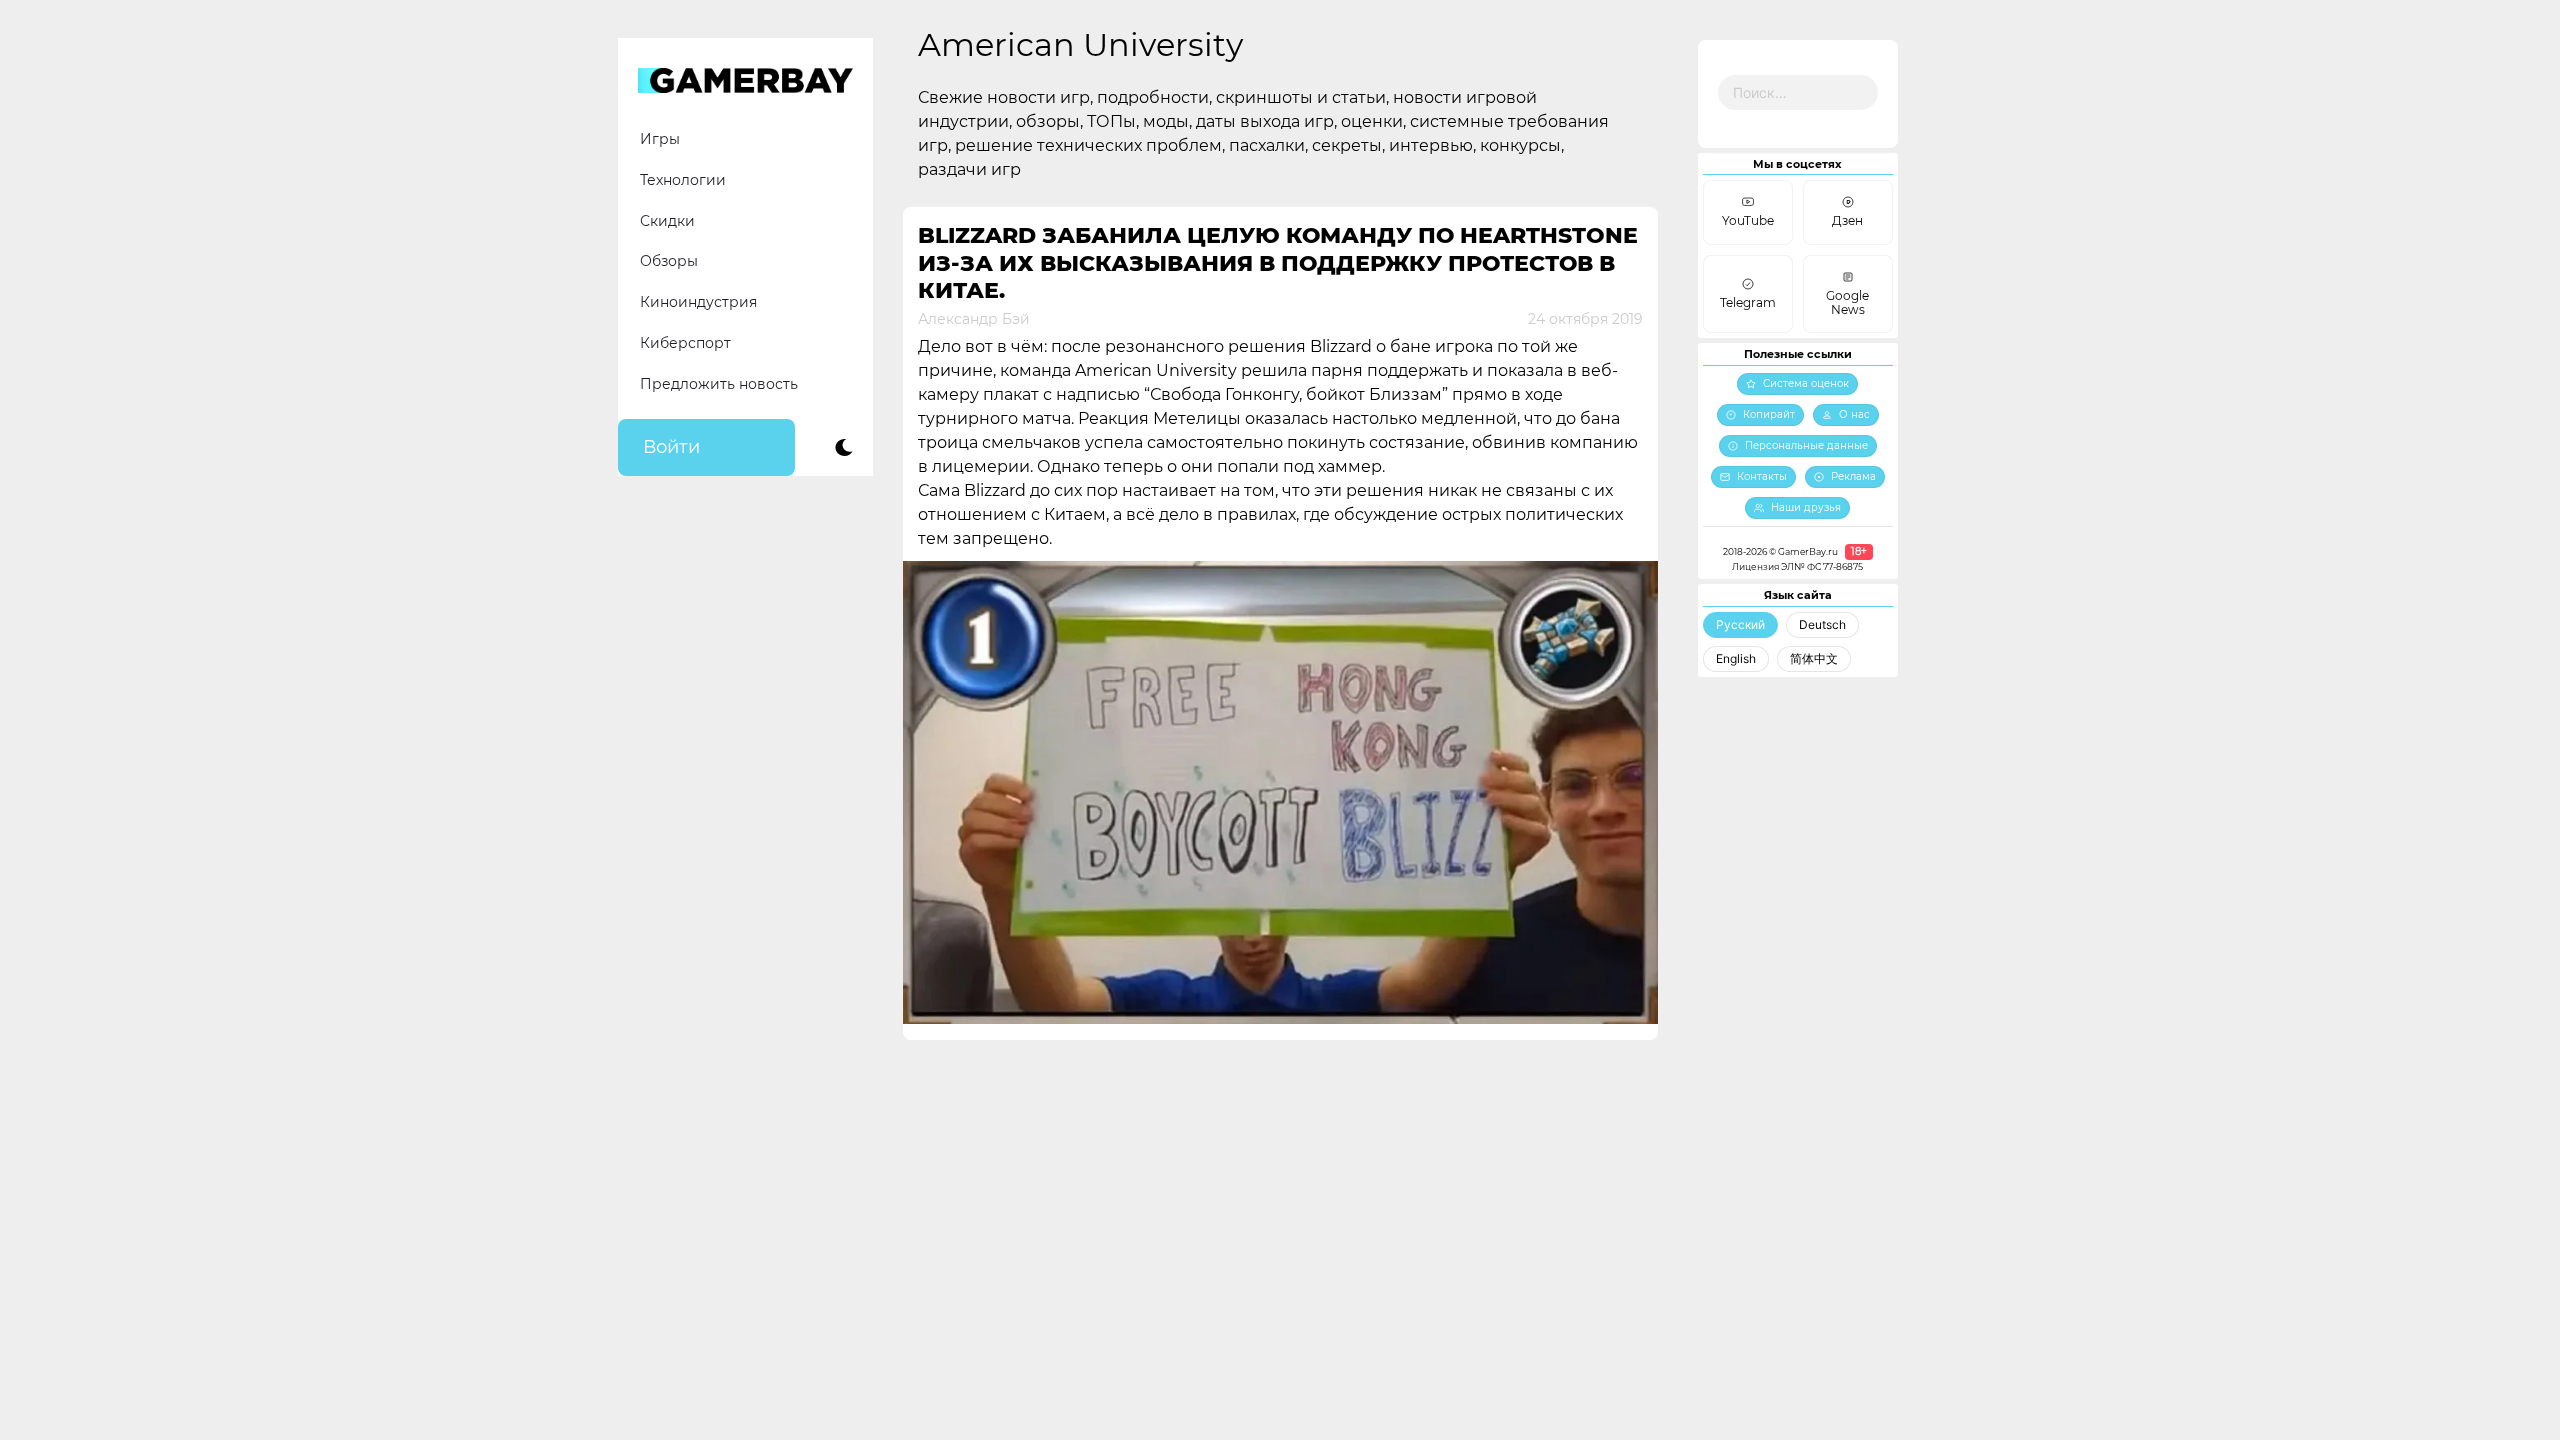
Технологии (683, 180)
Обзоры (669, 261)
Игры (660, 139)
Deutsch (1822, 624)
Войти (671, 447)
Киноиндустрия (698, 302)
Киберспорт (685, 343)
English (1736, 658)
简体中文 (1814, 658)
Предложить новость (719, 384)
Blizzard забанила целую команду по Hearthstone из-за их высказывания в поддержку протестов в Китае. (1278, 263)
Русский (1740, 624)
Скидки (667, 221)
